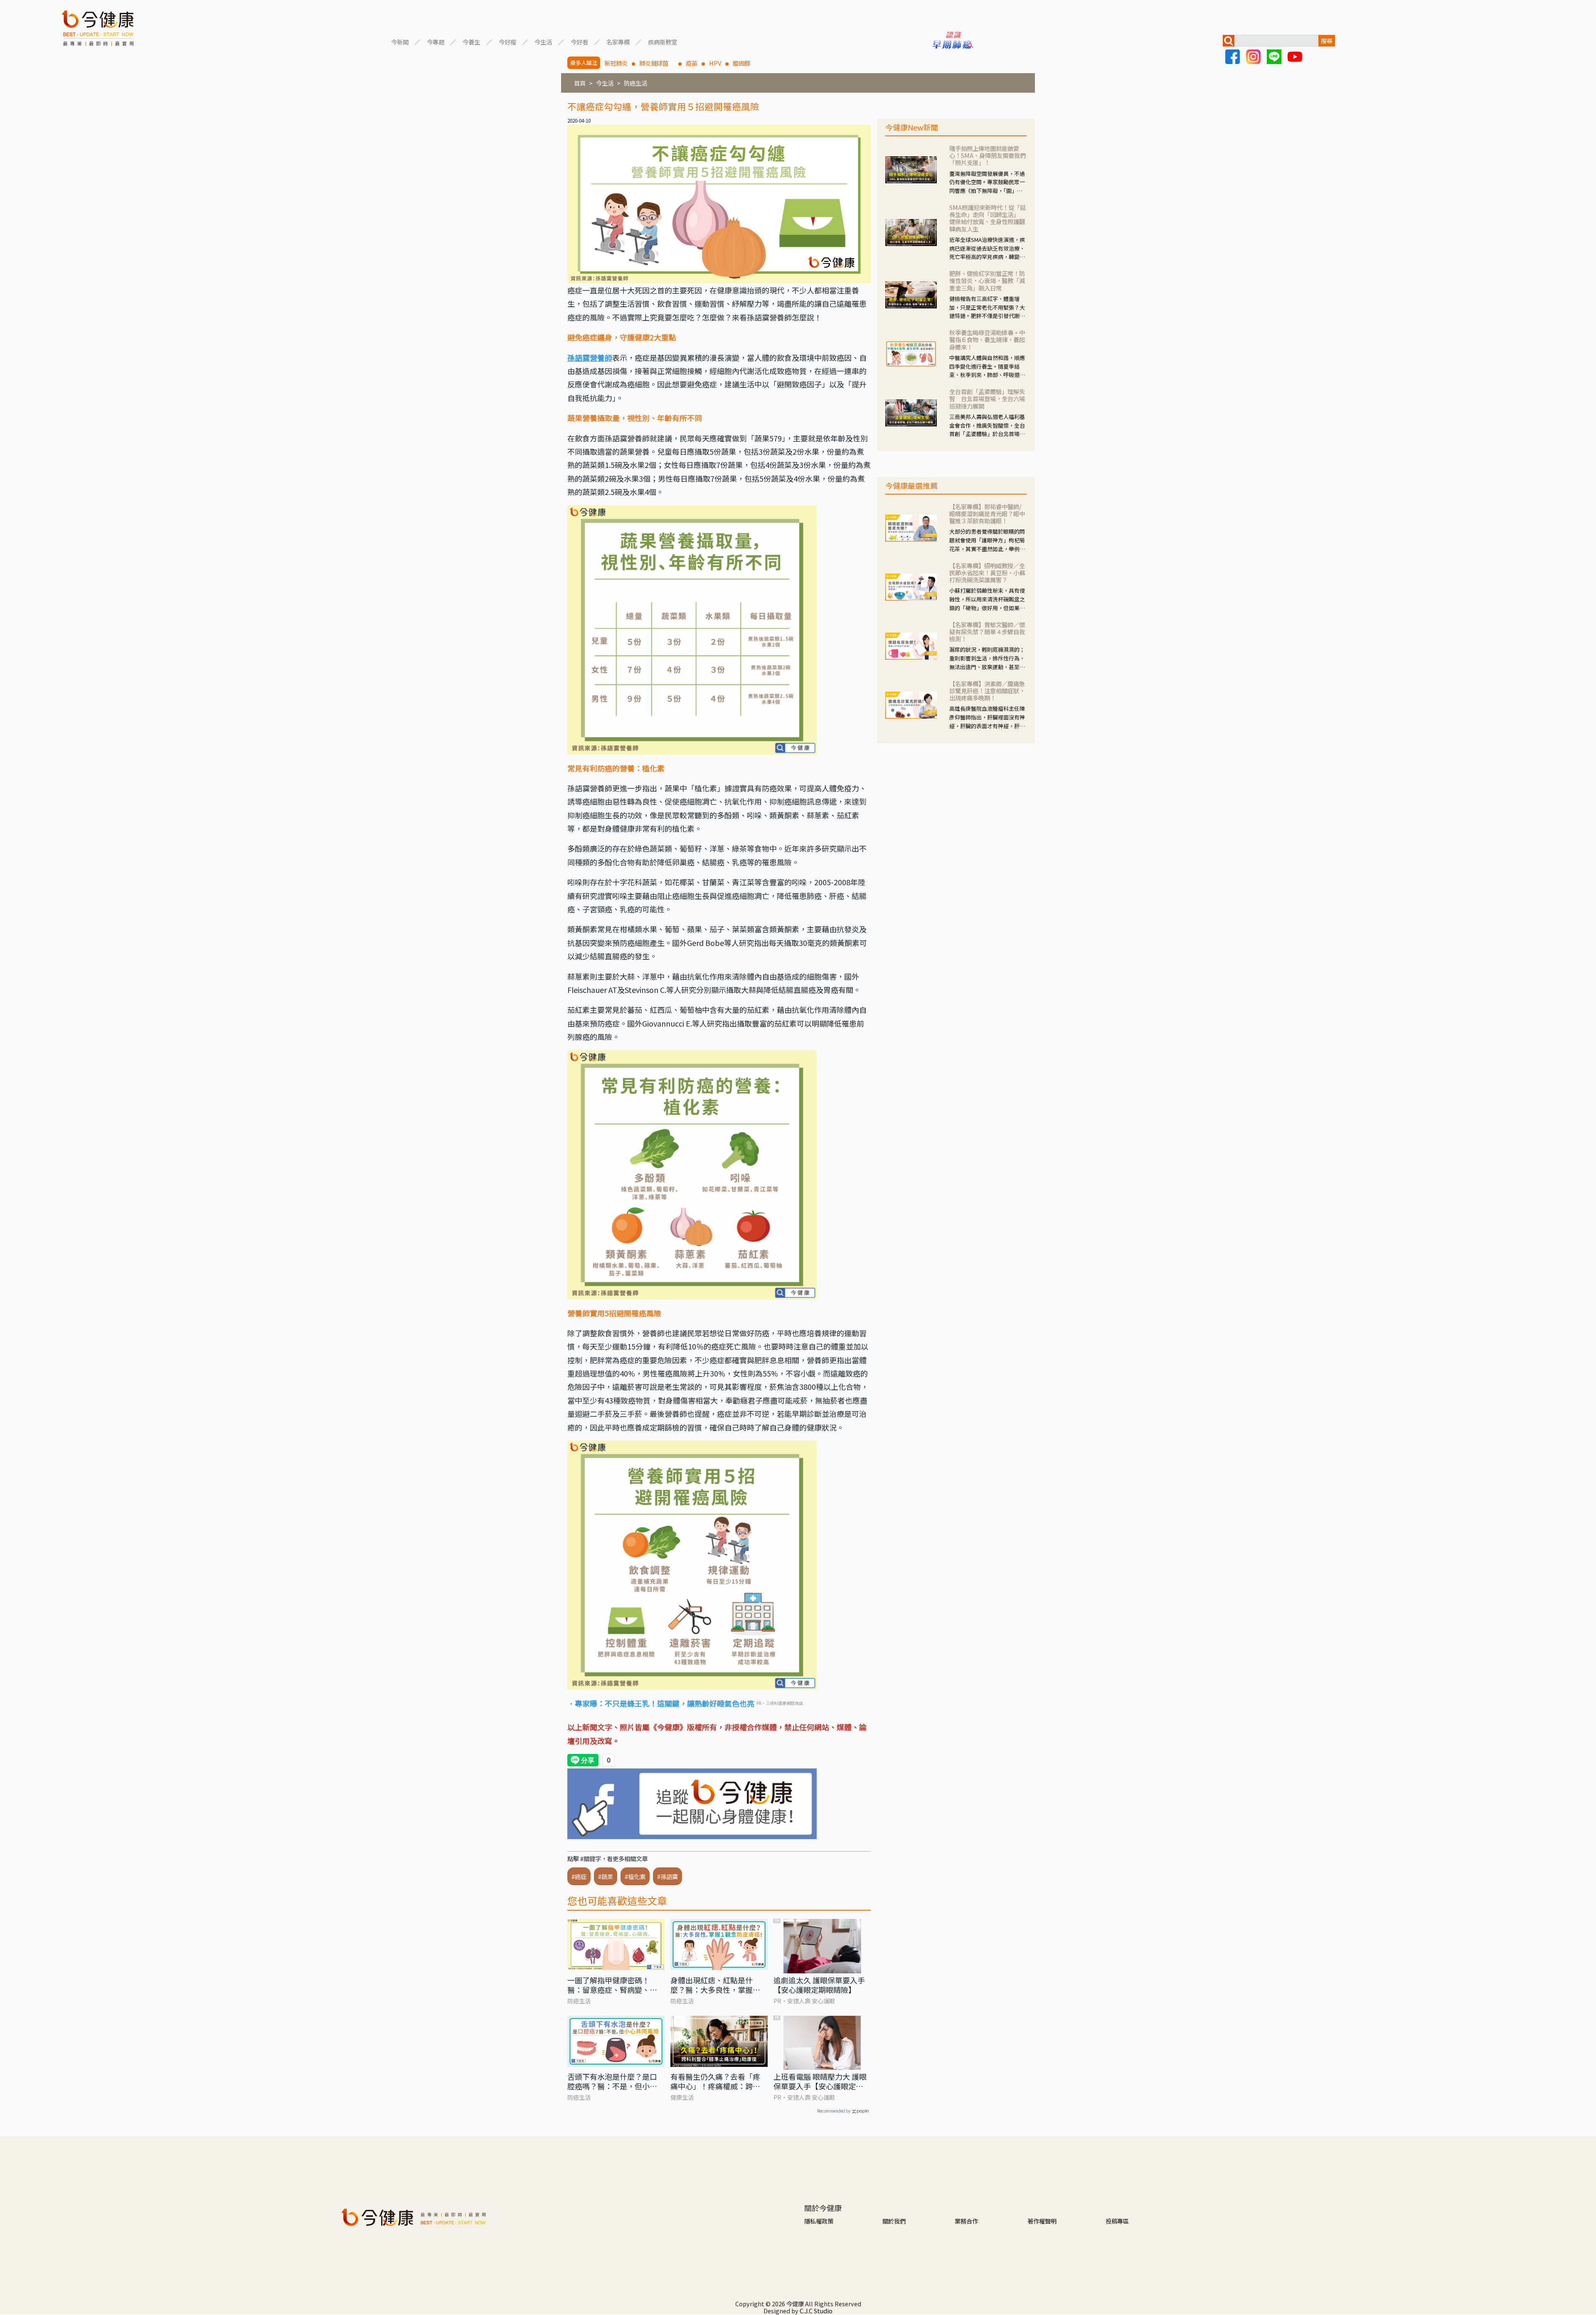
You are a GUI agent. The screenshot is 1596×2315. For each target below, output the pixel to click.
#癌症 (579, 1876)
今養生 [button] (471, 41)
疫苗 (692, 63)
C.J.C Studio (816, 2311)
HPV (715, 63)
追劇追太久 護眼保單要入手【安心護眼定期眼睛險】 (819, 1985)
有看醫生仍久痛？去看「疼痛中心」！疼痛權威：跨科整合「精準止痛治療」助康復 (715, 2082)
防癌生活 (635, 83)
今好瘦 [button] (507, 41)
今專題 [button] (436, 41)
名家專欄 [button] (618, 41)
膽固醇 (741, 63)
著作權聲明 (1042, 2221)
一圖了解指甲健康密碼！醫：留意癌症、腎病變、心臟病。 (612, 1985)
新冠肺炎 (616, 63)
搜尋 (1327, 41)
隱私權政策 (819, 2221)
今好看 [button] (579, 41)
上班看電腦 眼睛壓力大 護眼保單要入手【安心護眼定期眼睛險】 (820, 2082)
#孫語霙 (667, 1876)
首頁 (580, 83)
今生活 (605, 83)
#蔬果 (606, 1876)
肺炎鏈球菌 (657, 63)
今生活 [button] (543, 41)
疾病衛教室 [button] (663, 41)
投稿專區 (1117, 2221)
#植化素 (635, 1876)
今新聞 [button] (400, 41)
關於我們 (894, 2221)
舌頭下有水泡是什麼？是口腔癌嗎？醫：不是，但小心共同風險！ (612, 2082)
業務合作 (966, 2221)
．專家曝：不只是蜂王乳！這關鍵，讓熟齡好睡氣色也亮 (661, 1703)
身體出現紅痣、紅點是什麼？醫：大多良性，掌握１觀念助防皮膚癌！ (715, 1985)
